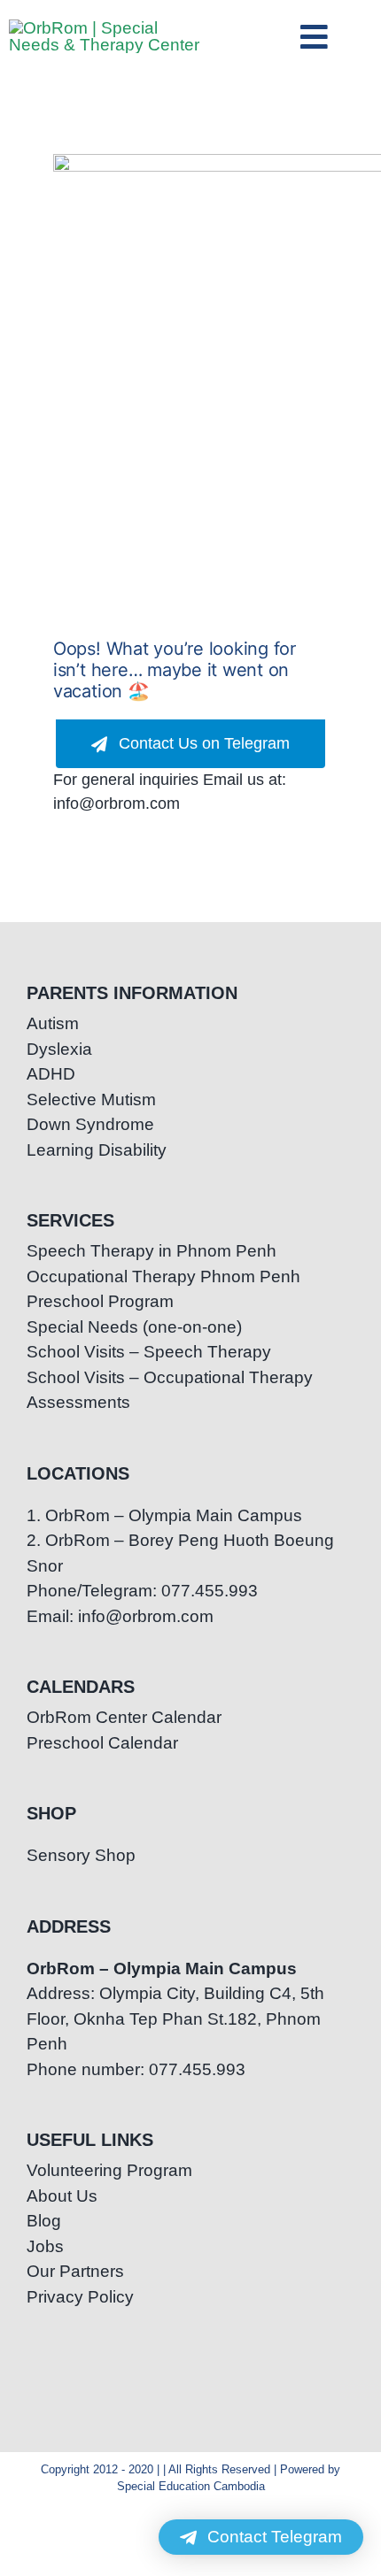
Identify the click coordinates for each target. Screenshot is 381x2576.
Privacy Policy (80, 2297)
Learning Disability (97, 1150)
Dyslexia (59, 1049)
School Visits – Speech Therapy (149, 1352)
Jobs (45, 2246)
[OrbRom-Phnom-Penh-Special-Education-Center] (107, 28)
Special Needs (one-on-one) (134, 1327)
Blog (44, 2221)
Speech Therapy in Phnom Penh (152, 1251)
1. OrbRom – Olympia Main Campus (164, 1515)
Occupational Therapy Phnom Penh (163, 1276)
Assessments (78, 1402)
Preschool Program (100, 1301)
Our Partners (75, 2271)
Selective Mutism (91, 1100)
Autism (53, 1023)
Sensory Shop (81, 1855)
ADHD (51, 1074)
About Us (62, 2196)
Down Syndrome (90, 1124)
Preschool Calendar (102, 1743)
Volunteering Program (109, 2170)
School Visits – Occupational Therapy (170, 1377)
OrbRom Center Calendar (124, 1717)
